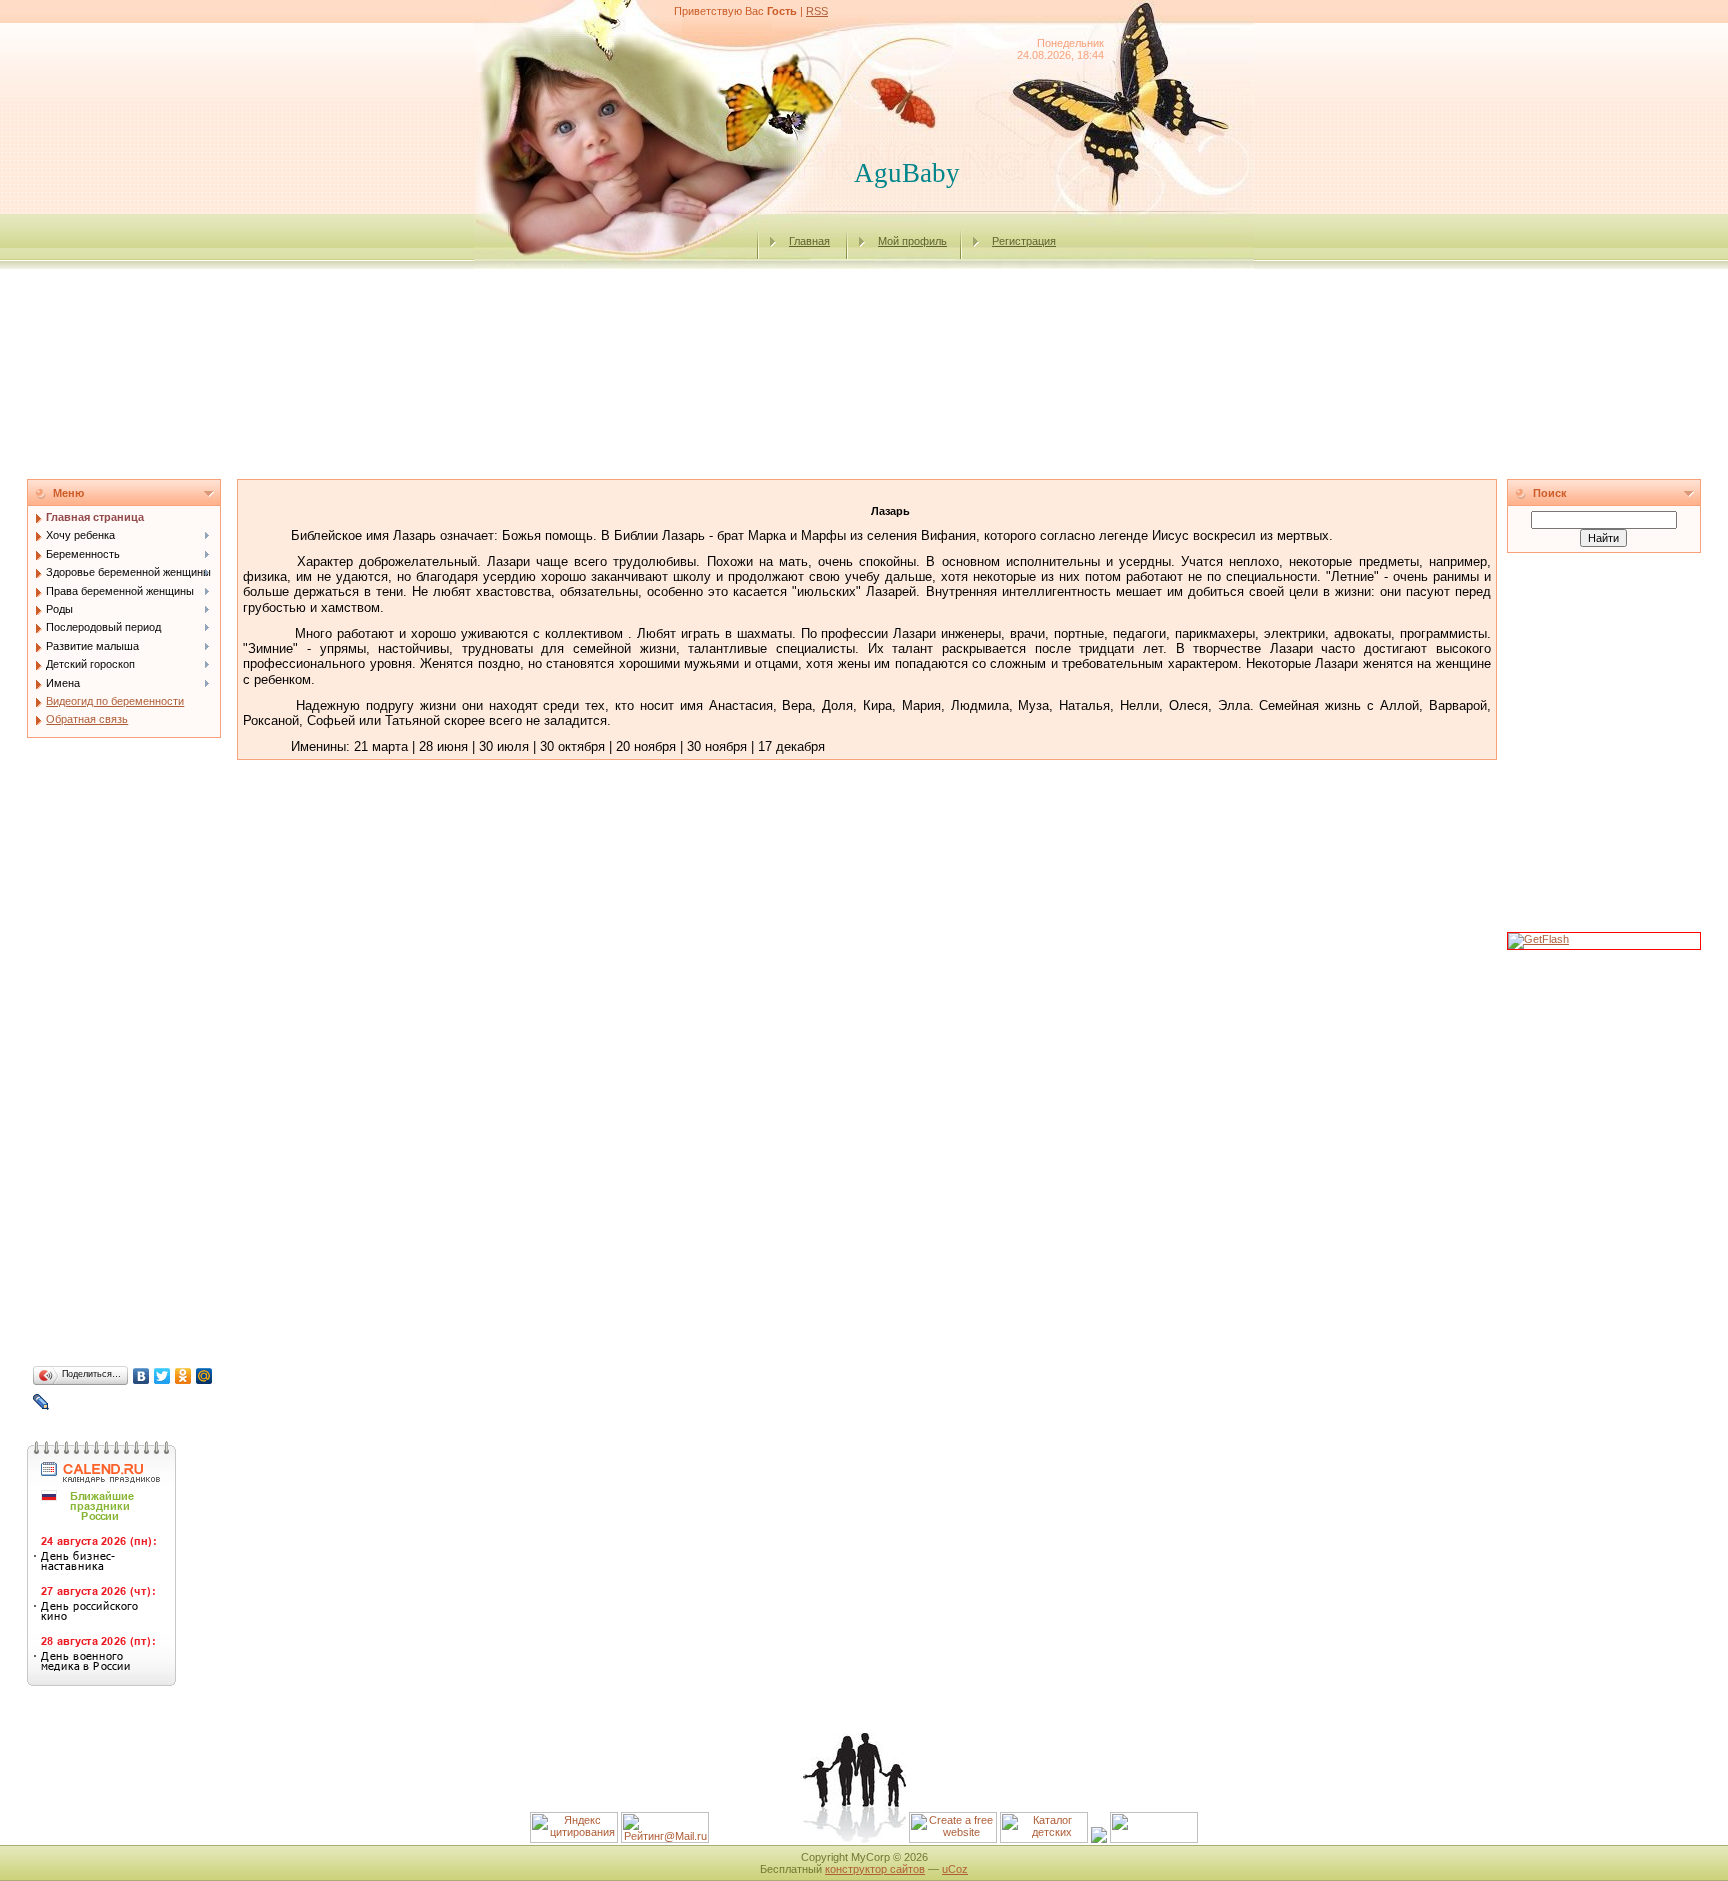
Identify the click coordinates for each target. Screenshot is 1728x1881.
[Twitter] (162, 1376)
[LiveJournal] (41, 1402)
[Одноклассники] (183, 1376)
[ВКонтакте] (141, 1376)
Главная (809, 241)
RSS (817, 11)
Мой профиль (912, 241)
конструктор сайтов (875, 1869)
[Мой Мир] (204, 1376)
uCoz (955, 1869)
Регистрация (1024, 241)
